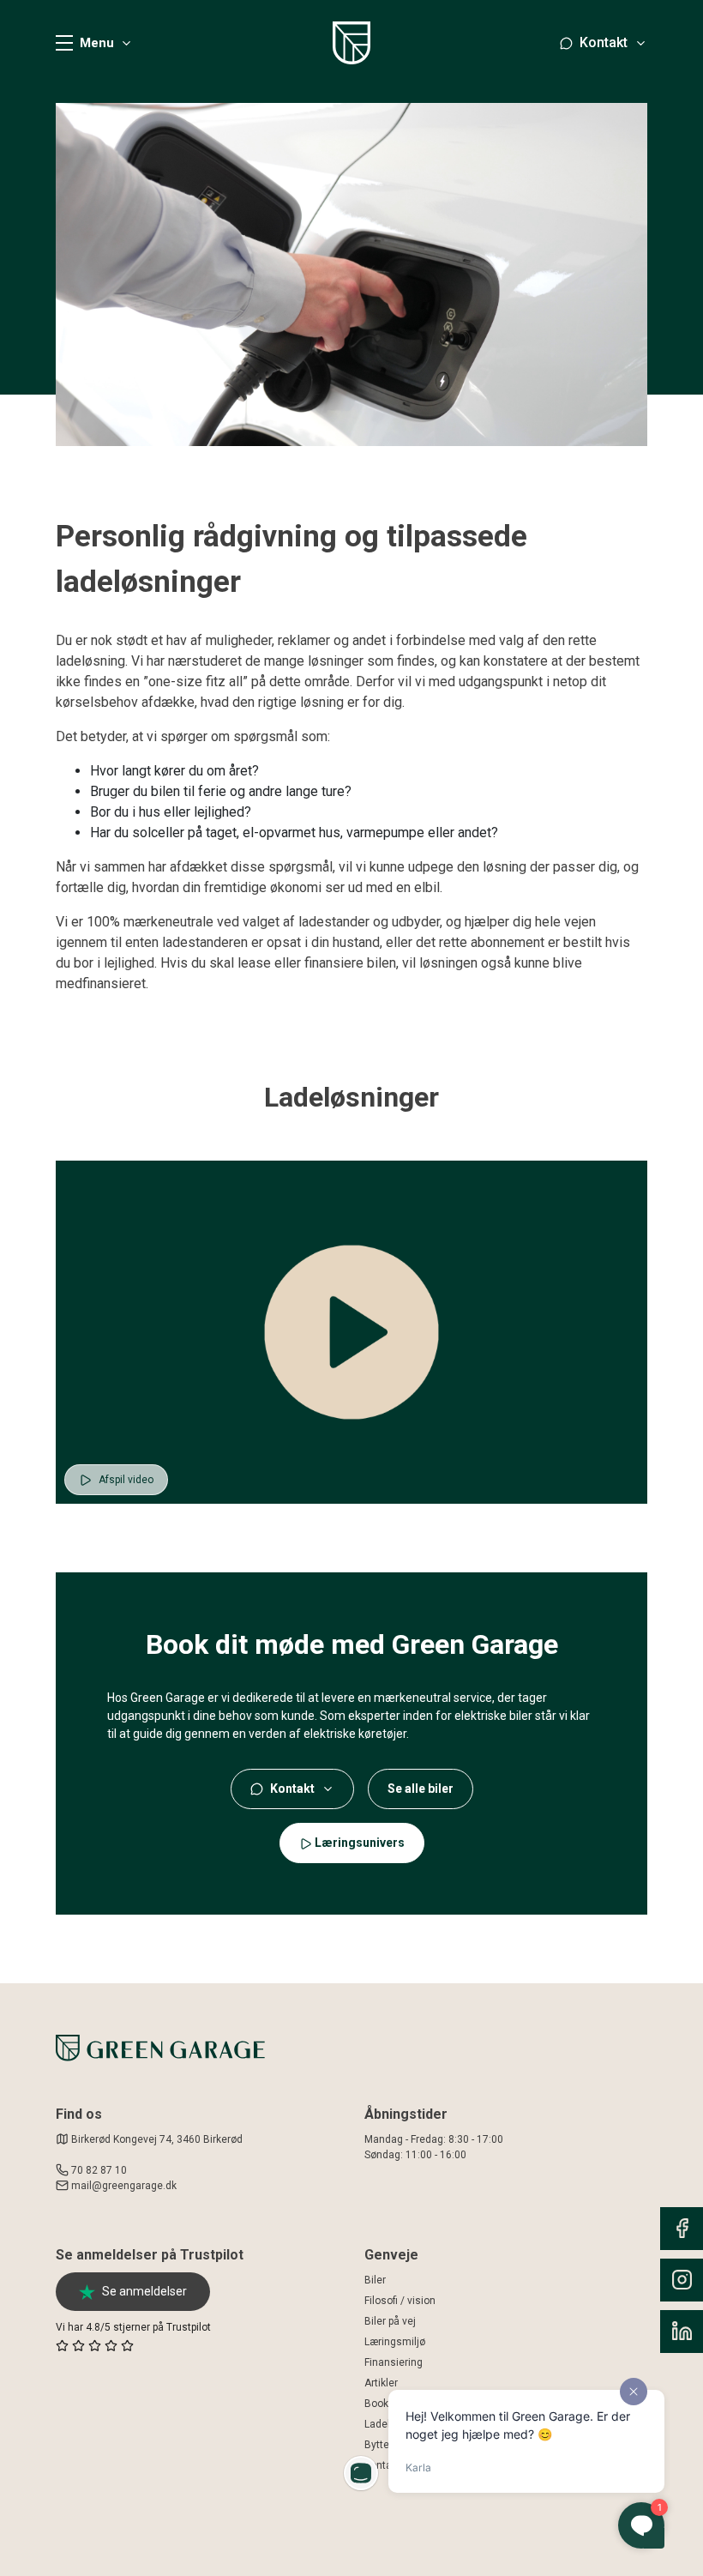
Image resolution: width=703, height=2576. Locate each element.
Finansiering (394, 2362)
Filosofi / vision (400, 2301)
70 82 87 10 (99, 2170)
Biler (375, 2280)
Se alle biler (421, 1789)
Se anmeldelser (144, 2291)
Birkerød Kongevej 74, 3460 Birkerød (156, 2139)
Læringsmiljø (395, 2342)
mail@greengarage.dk (124, 2186)
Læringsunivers (358, 1843)
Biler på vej (390, 2321)
